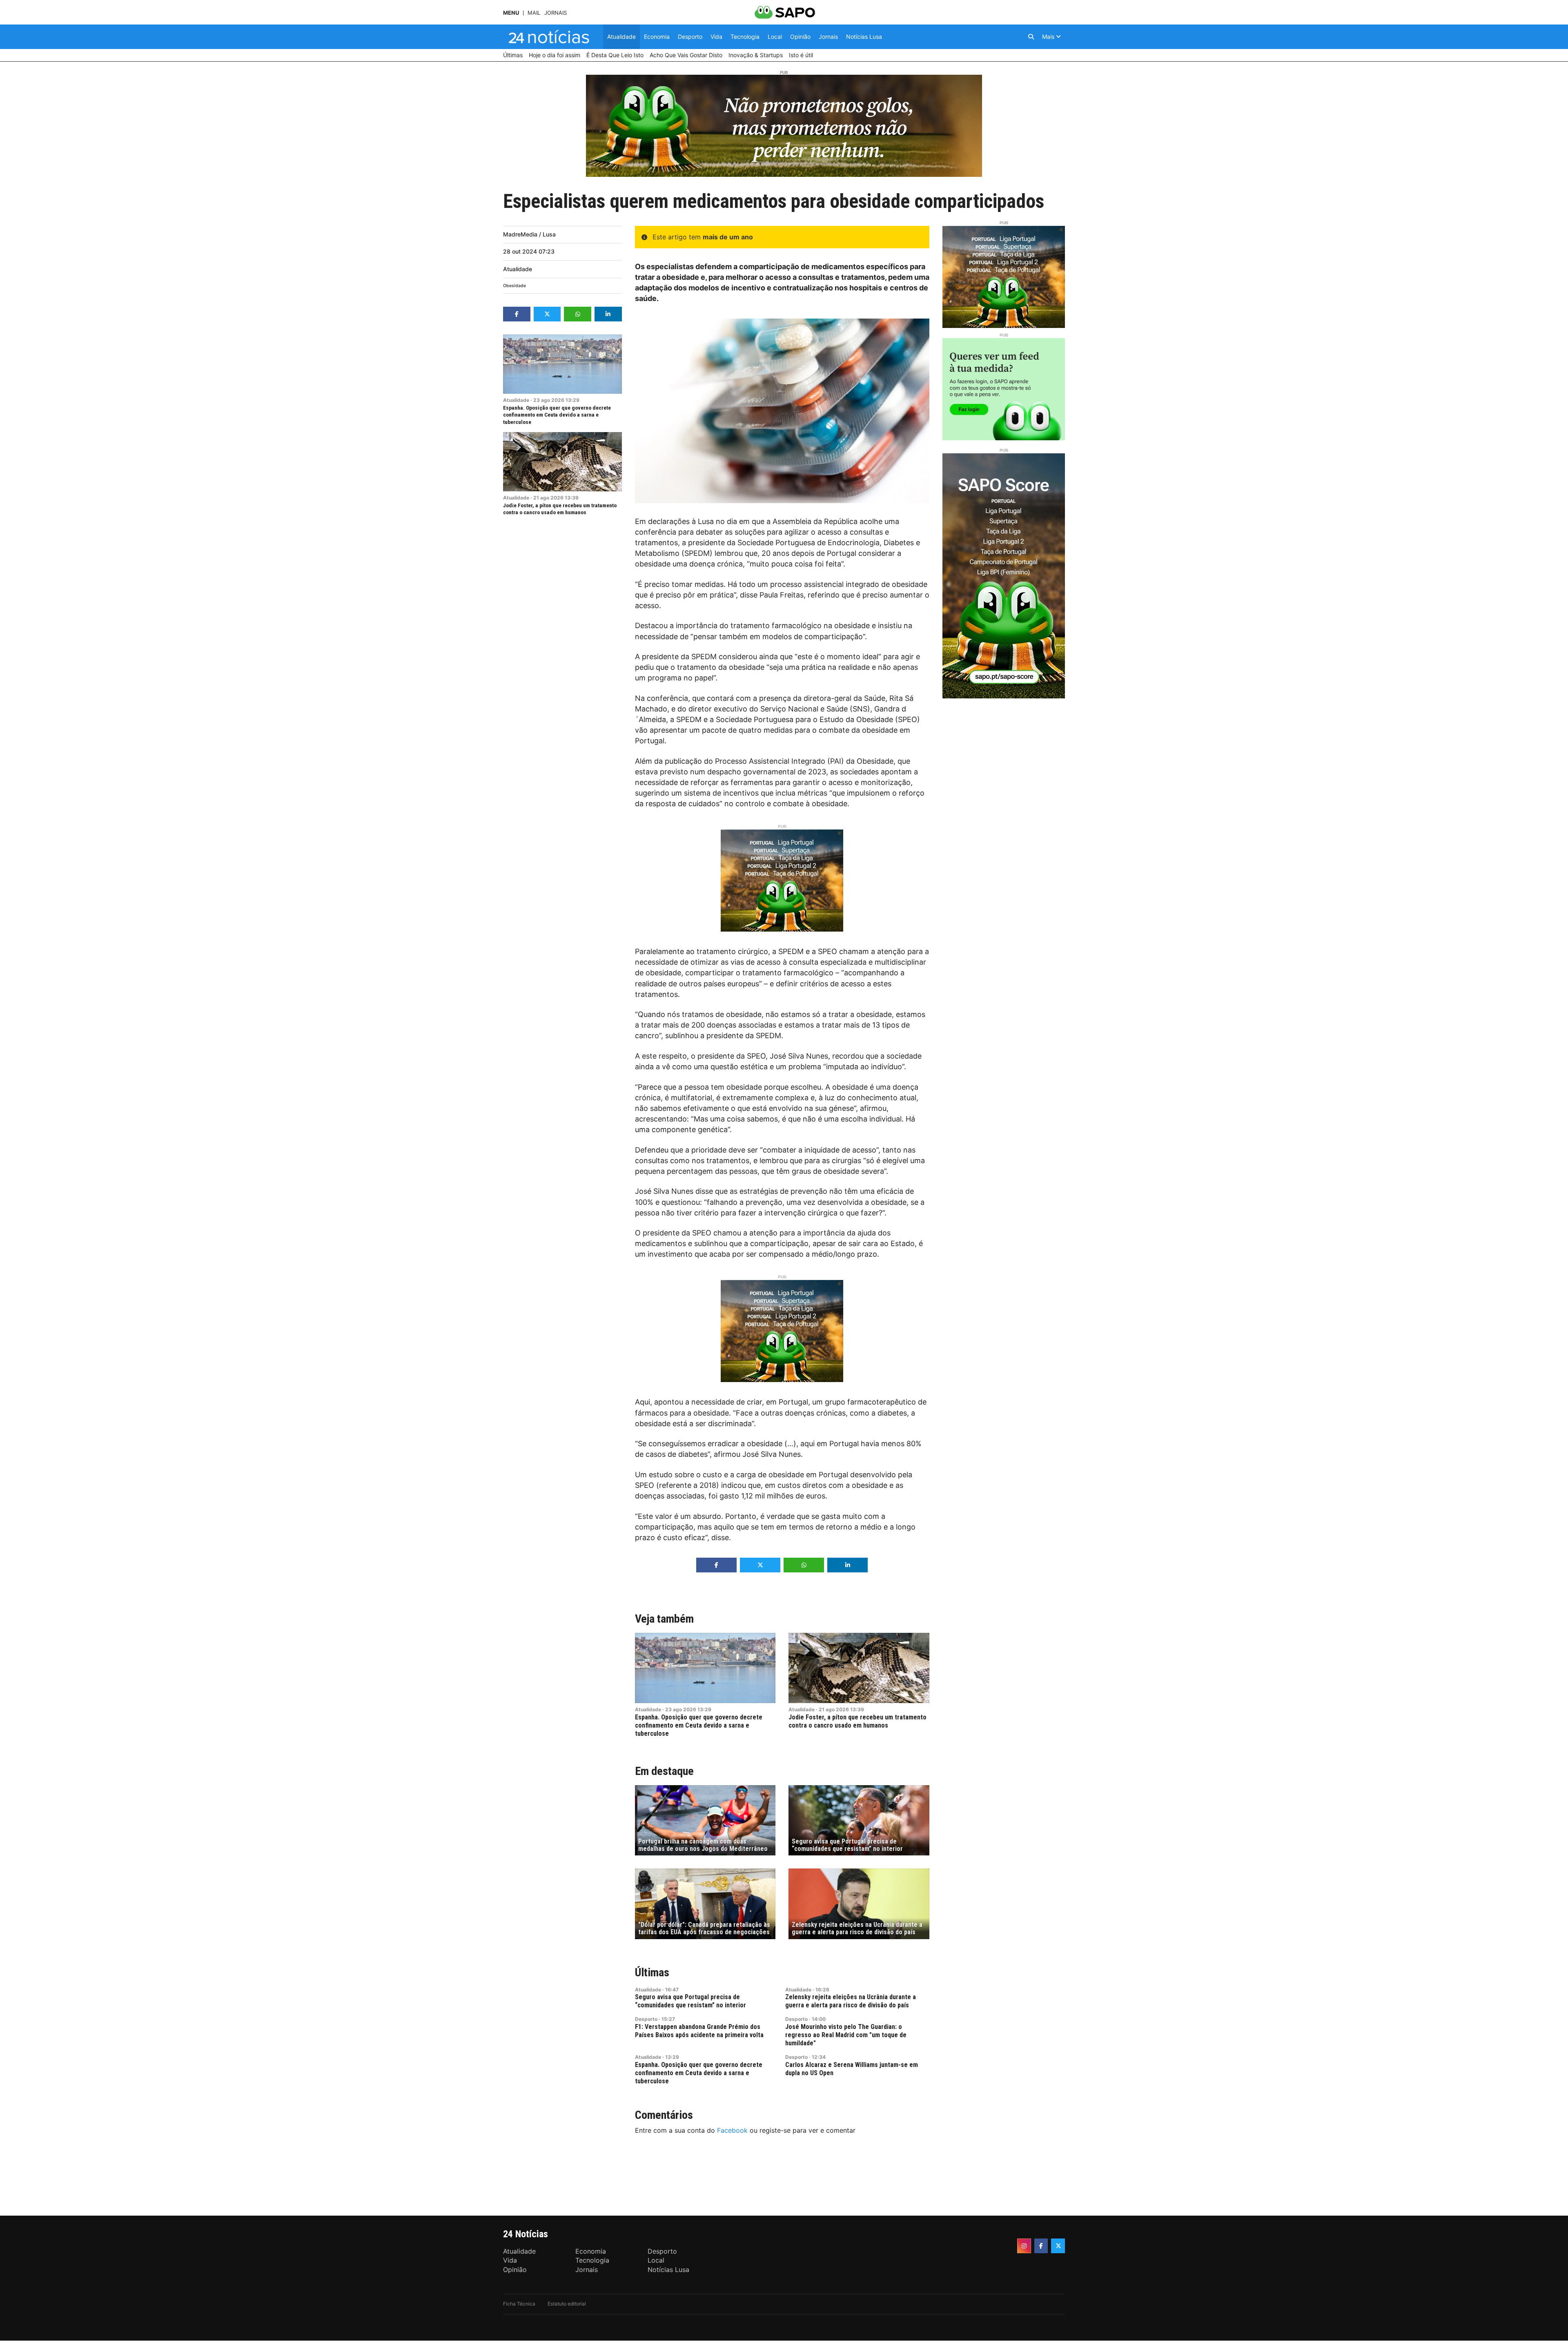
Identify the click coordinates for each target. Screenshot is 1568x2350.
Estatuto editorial (567, 2304)
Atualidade (518, 269)
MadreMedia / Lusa (529, 234)
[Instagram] (1024, 2246)
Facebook (732, 2130)
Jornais (556, 13)
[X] (1058, 2246)
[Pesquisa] (1031, 37)
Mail (534, 13)
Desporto (646, 2019)
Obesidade (514, 286)
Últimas (652, 1972)
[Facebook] (1041, 2246)
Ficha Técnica (519, 2304)
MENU (511, 13)
